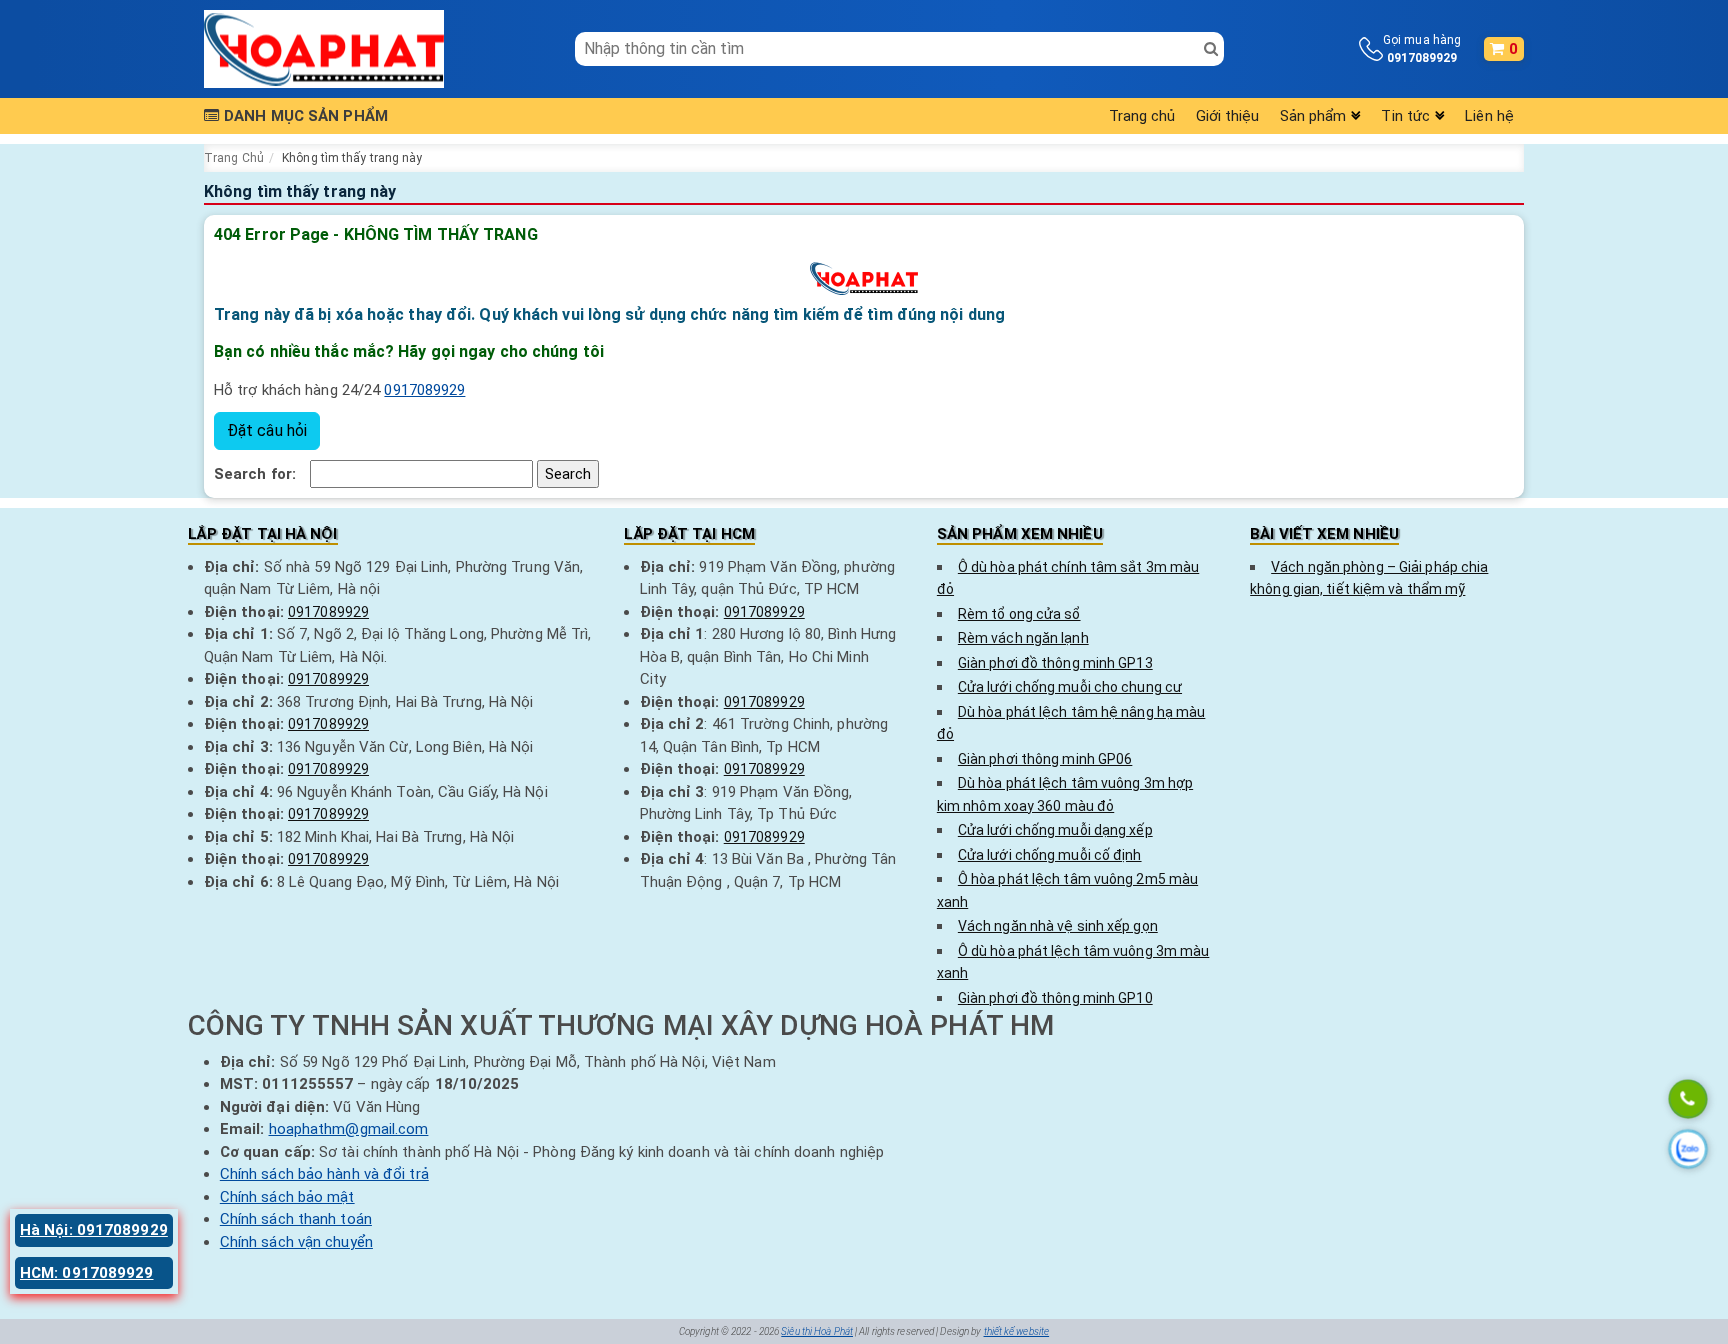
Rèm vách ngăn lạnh (1023, 638)
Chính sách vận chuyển (296, 1242)
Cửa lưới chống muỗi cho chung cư (1070, 687)
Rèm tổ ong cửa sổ (1019, 614)
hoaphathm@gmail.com (349, 1129)
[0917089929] (1688, 1101)
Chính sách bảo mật (287, 1197)
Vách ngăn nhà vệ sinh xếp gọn (1058, 926)
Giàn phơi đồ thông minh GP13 (1055, 663)
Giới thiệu (1228, 116)
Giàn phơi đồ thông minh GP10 (1055, 998)
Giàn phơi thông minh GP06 (1045, 759)
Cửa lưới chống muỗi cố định (1050, 855)
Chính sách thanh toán (296, 1219)
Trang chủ (1142, 116)
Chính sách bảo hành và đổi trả (324, 1174)
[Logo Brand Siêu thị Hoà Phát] (324, 48)
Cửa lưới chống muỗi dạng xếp (1055, 830)
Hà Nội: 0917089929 (94, 1230)
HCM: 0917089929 (87, 1273)
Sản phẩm (1313, 116)
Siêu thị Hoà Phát (817, 1331)
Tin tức (1405, 116)
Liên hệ (1489, 116)
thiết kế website (1017, 1331)
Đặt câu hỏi (267, 430)
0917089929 (424, 390)
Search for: (255, 474)
